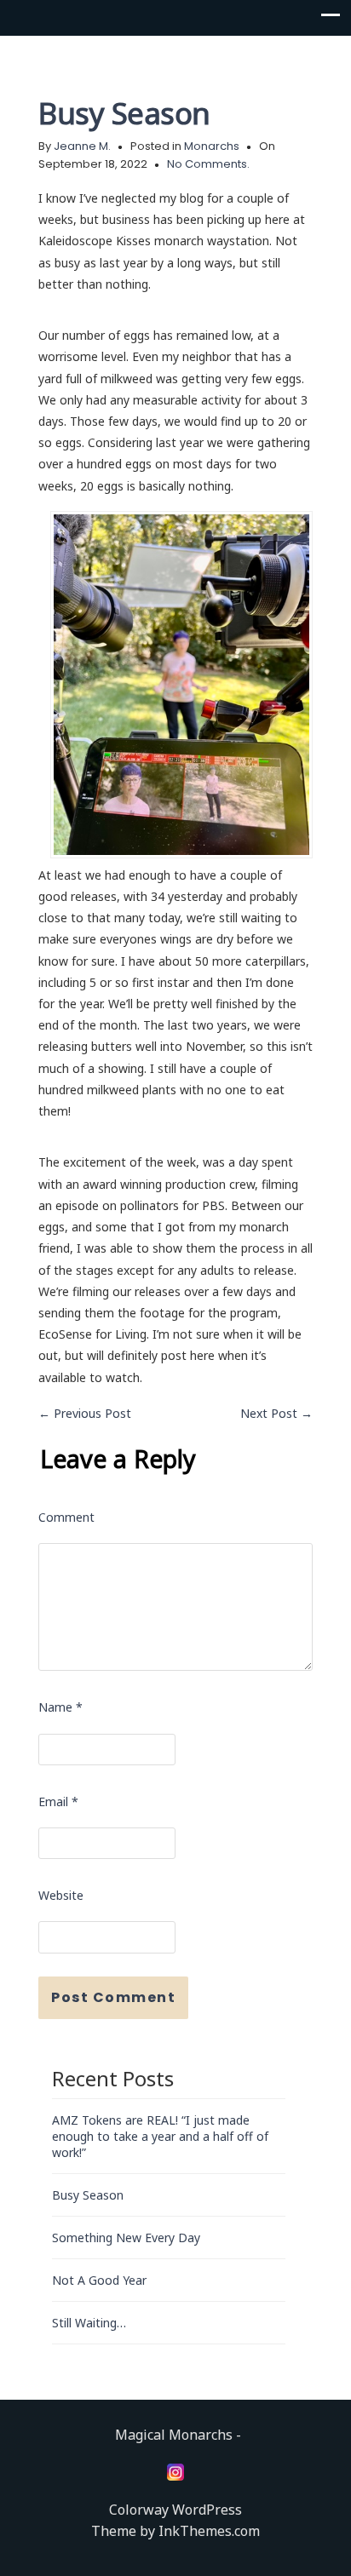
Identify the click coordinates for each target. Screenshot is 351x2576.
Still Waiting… (89, 2323)
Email (58, 1801)
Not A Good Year (99, 2280)
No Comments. (208, 164)
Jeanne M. (82, 146)
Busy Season (124, 113)
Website (61, 1895)
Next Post (276, 1413)
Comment (66, 1517)
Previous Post (85, 1413)
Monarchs (212, 146)
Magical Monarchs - (178, 2435)
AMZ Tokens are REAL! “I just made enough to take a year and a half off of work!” (160, 2136)
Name (60, 1707)
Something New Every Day (126, 2238)
